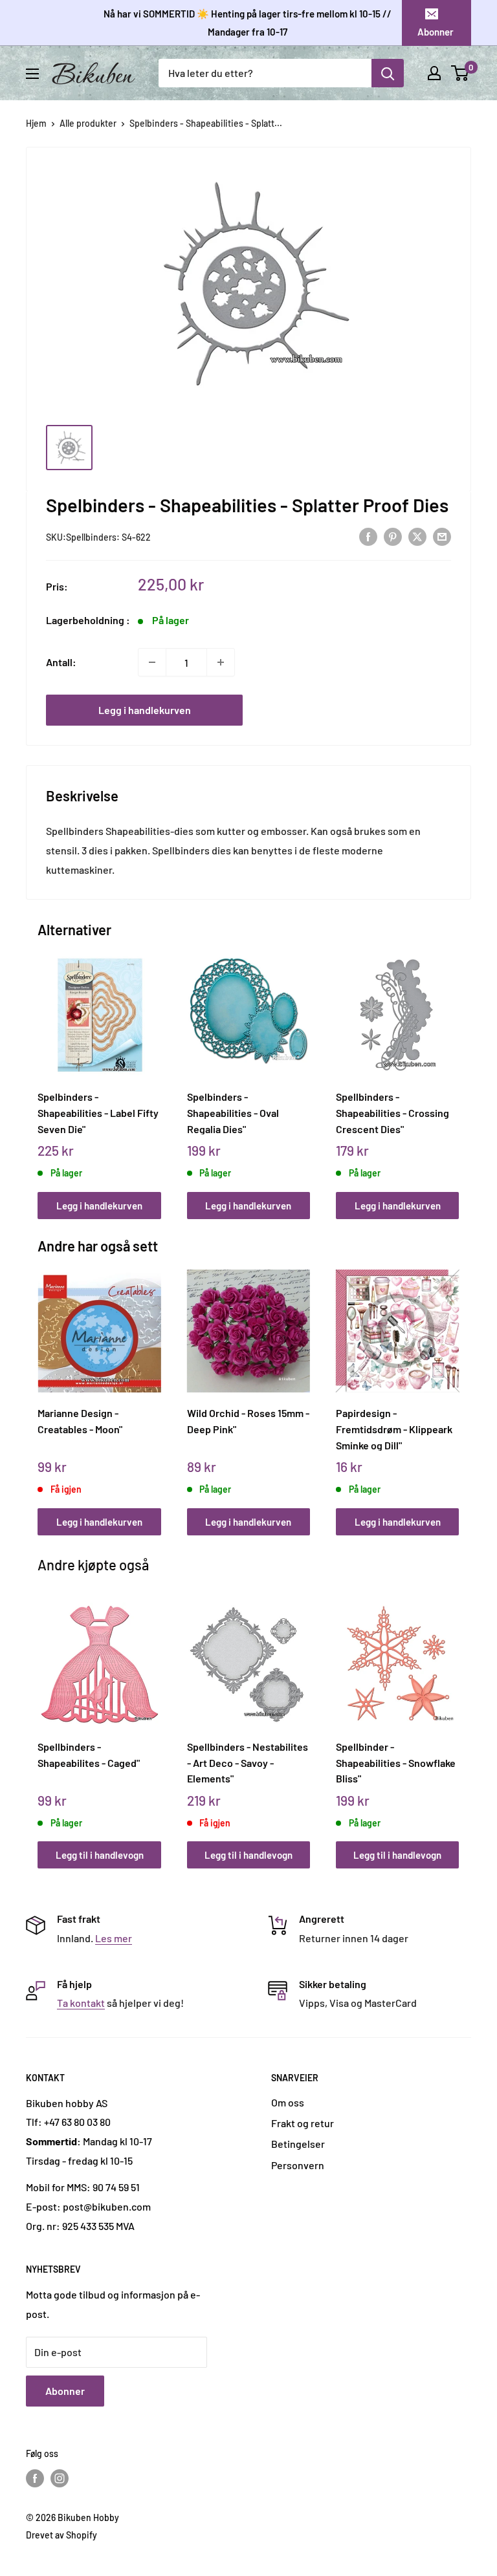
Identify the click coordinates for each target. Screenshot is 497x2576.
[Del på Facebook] (368, 536)
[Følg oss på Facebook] (35, 2478)
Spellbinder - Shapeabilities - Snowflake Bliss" (396, 1762)
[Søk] (388, 73)
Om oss (288, 2102)
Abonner (436, 32)
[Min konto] (434, 73)
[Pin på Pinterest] (393, 536)
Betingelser (298, 2144)
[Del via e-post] (442, 536)
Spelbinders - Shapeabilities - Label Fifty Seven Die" (98, 1112)
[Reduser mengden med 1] (152, 662)
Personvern (298, 2165)
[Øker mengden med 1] (221, 662)
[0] (460, 73)
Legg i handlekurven (145, 710)
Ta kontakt (81, 2003)
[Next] (456, 1074)
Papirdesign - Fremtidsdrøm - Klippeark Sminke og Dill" (394, 1429)
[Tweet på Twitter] (417, 536)
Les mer (114, 1938)
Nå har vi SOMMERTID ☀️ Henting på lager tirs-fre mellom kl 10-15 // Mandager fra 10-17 (248, 23)
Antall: (61, 662)
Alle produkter (88, 123)
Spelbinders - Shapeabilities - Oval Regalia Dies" (233, 1112)
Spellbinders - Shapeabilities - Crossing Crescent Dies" (392, 1112)
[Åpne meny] (32, 74)
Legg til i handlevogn (100, 1855)
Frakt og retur (303, 2123)
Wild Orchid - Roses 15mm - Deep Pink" (248, 1421)
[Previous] (41, 1074)
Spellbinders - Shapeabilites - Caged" (89, 1755)
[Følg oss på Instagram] (60, 2478)
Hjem (36, 123)
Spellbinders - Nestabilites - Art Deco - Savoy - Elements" (248, 1762)
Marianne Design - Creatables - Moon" (80, 1421)
